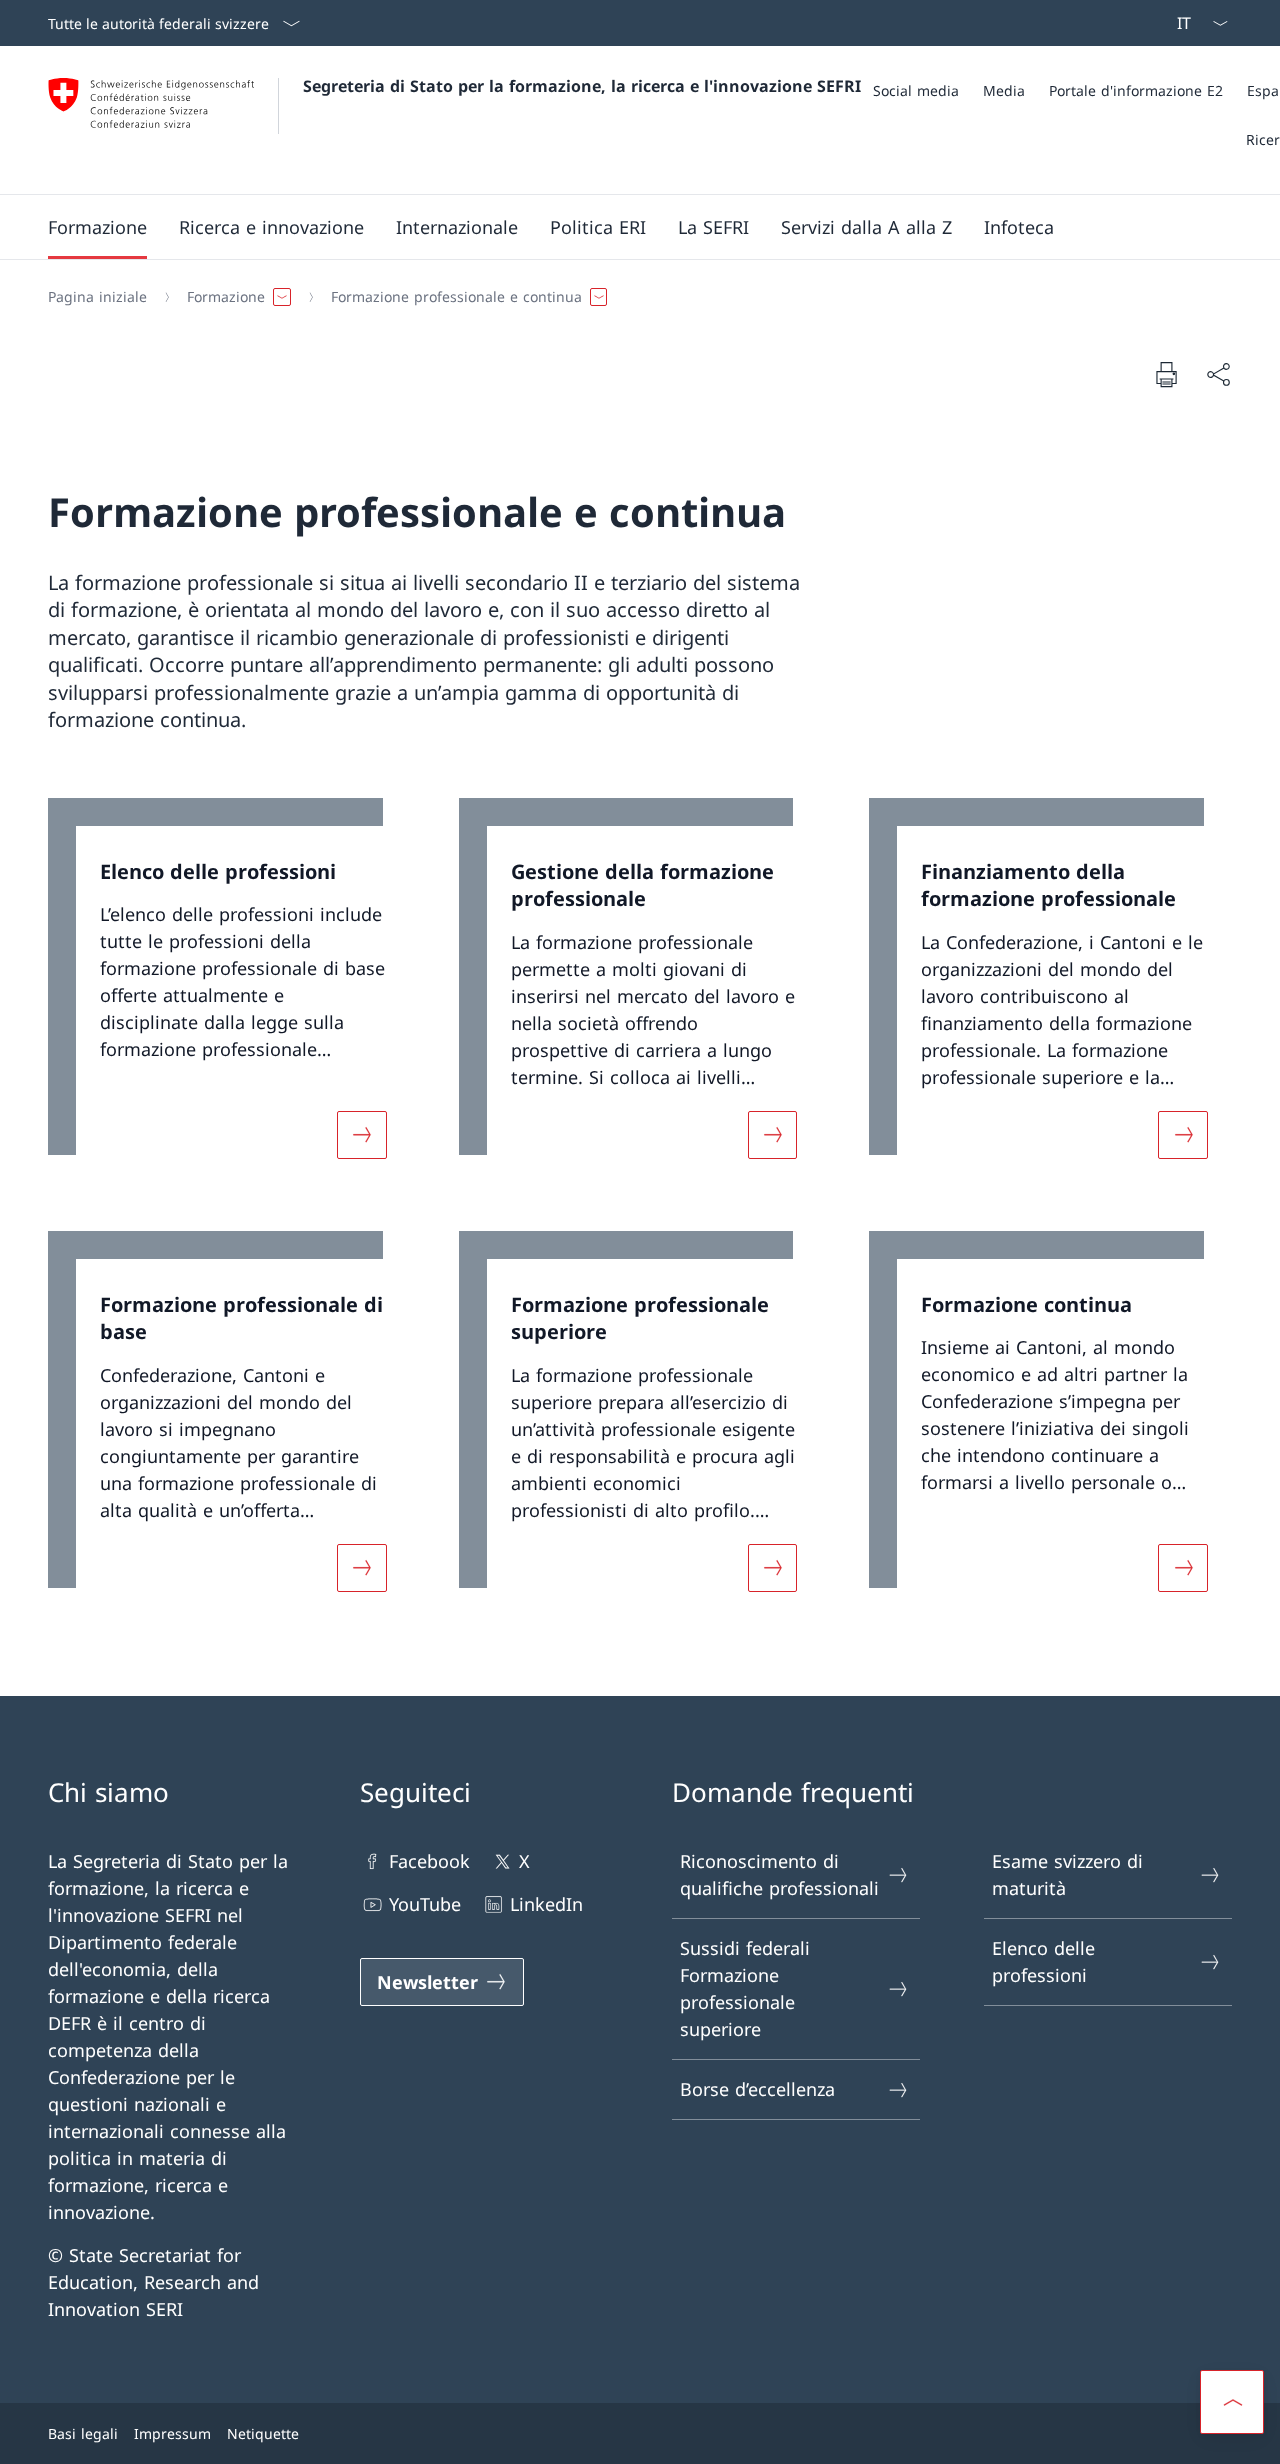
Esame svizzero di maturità (1067, 1874)
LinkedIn (546, 1904)
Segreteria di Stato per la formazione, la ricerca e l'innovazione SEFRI (582, 86)
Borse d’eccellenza (757, 2089)
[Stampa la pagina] (1166, 374)
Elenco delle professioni (1043, 1961)
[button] (97, 227)
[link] (229, 990)
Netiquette (263, 2433)
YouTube (425, 1904)
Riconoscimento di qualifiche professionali (779, 1874)
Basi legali (83, 2433)
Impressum (172, 2433)
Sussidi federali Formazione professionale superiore (745, 1988)
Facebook (429, 1861)
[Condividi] (1218, 374)
